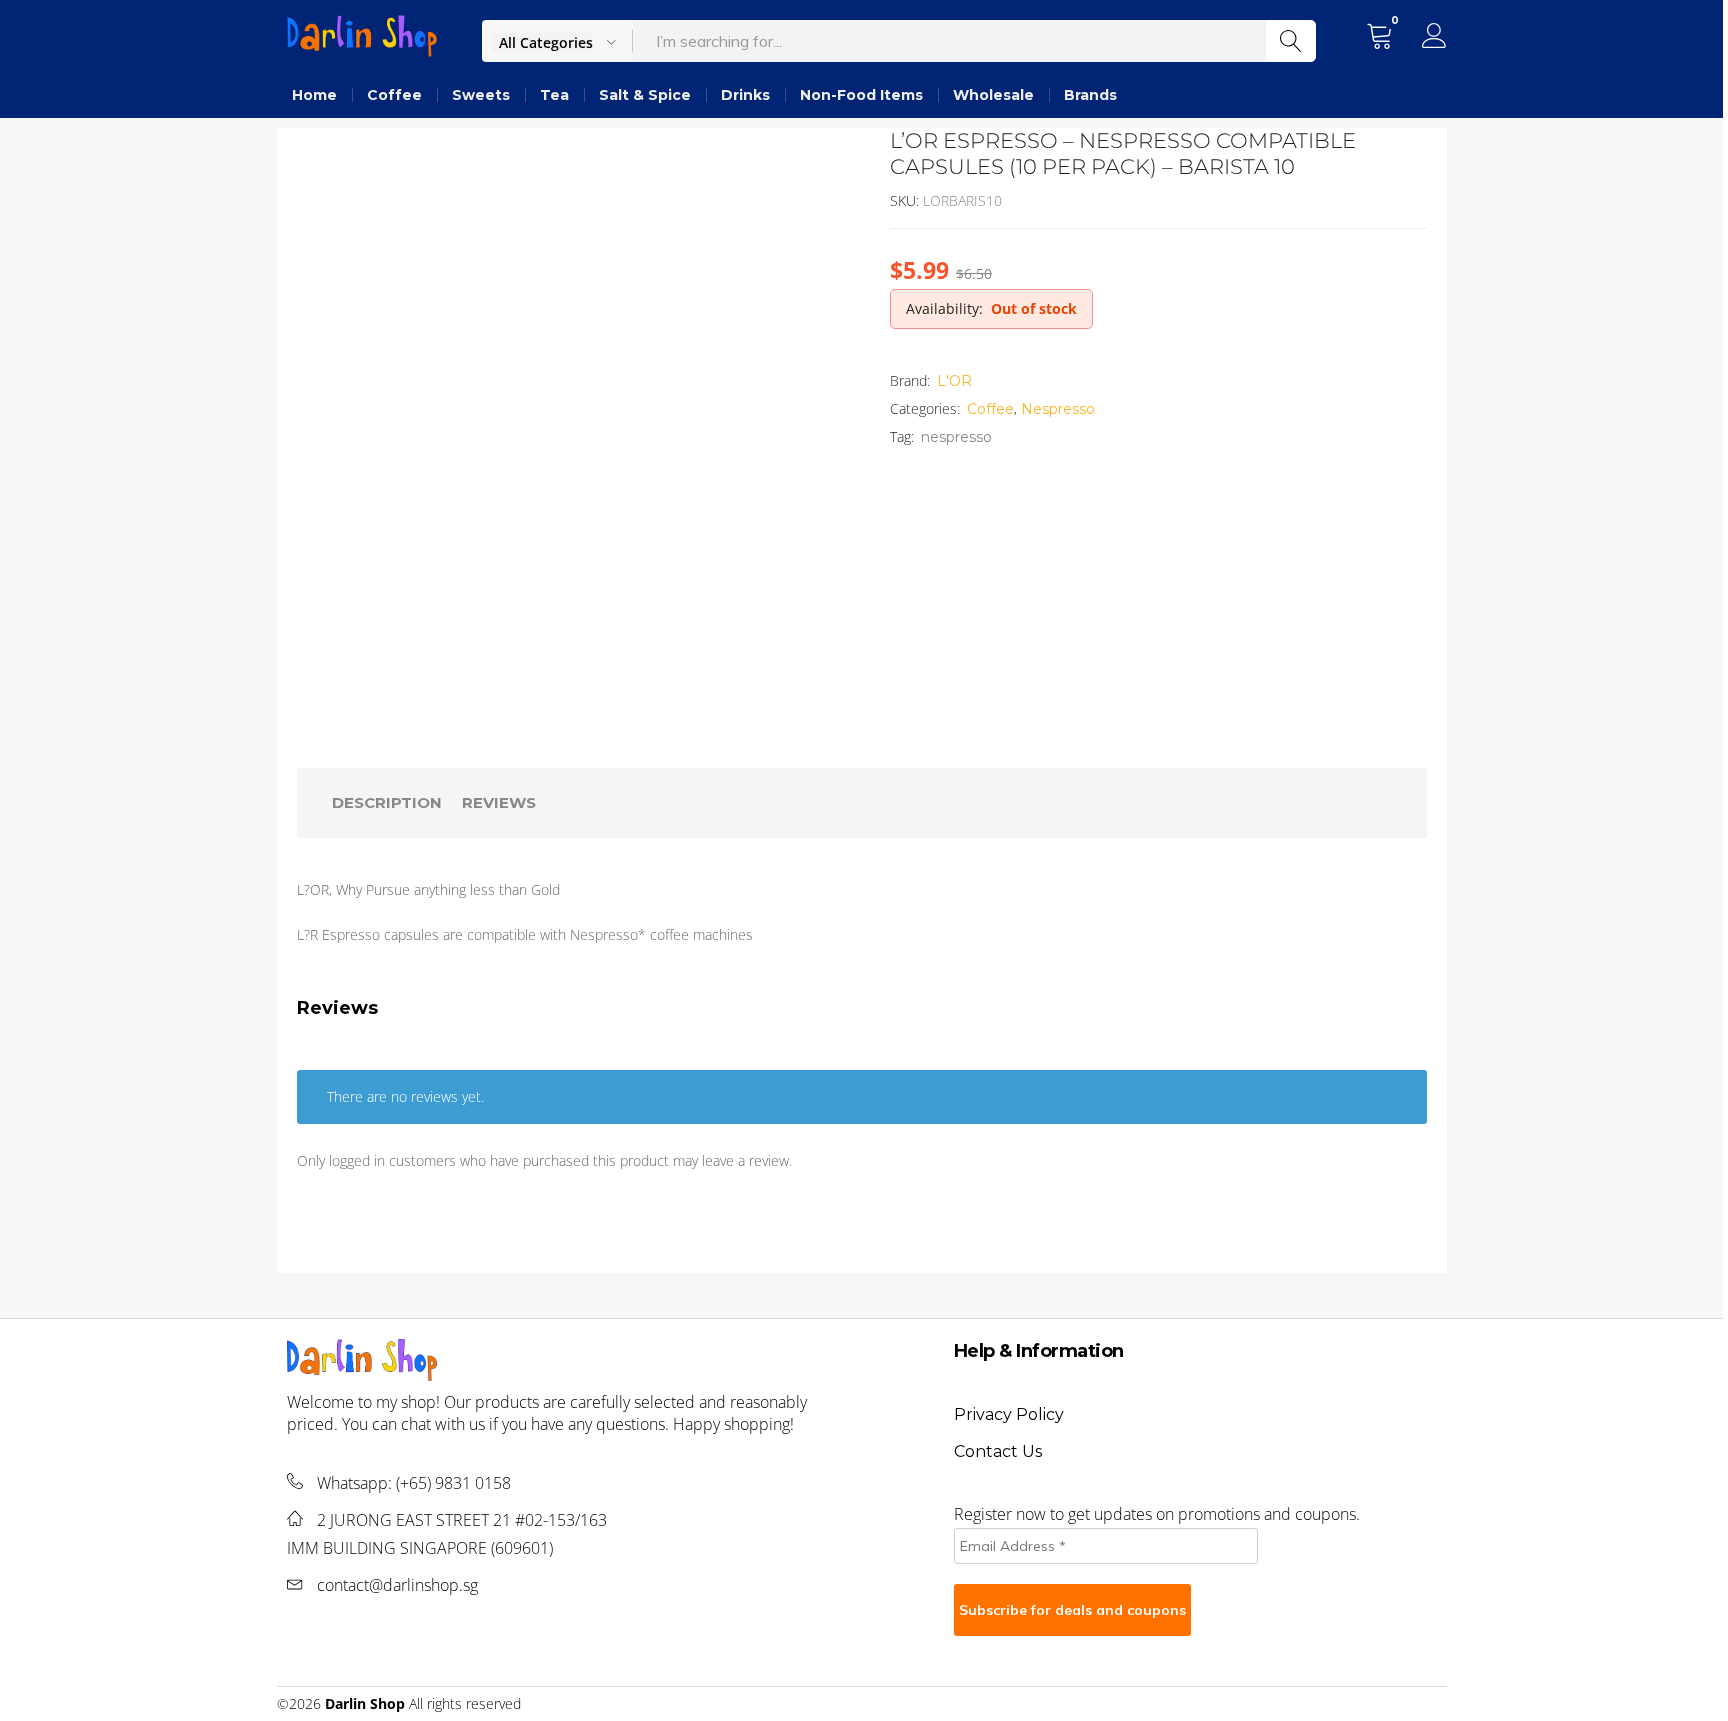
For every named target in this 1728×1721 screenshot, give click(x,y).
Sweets (481, 95)
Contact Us (998, 1451)
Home (314, 95)
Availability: (944, 308)
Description (387, 802)
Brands (1090, 95)
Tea (554, 95)
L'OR (954, 381)
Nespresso (1058, 409)
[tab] (387, 803)
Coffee (394, 95)
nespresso (956, 437)
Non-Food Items (861, 95)
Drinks (745, 95)
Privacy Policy (1009, 1414)
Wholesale (993, 95)
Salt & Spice (645, 95)
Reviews (499, 802)
